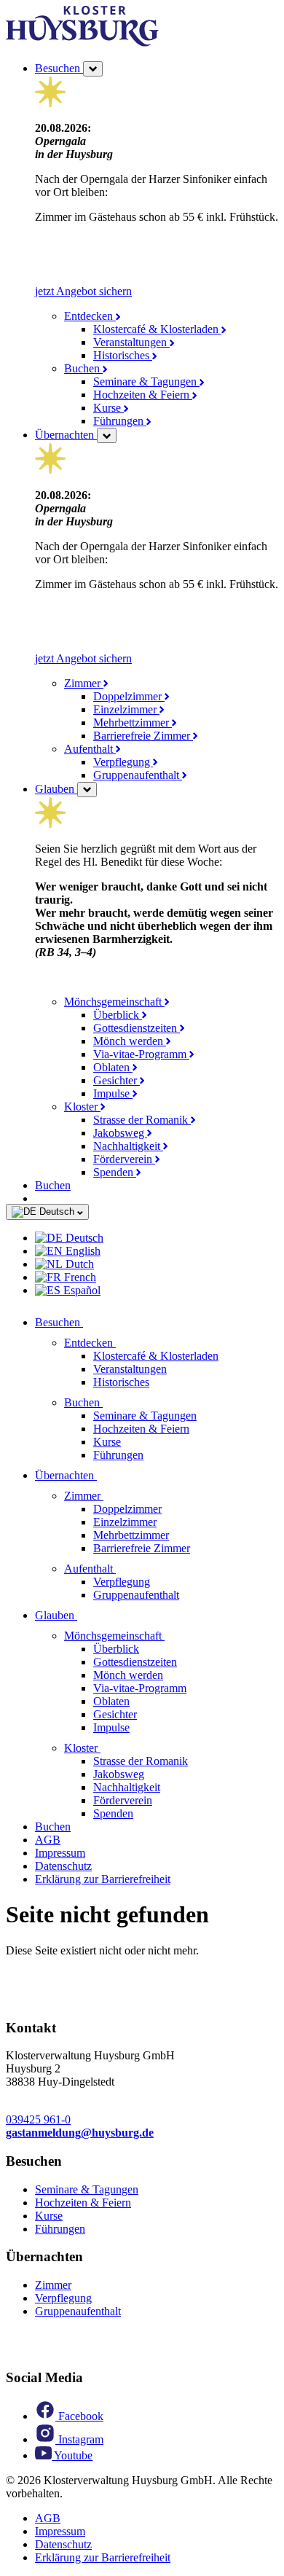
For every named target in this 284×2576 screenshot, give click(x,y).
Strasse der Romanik (142, 1120)
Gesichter (117, 1080)
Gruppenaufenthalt (138, 775)
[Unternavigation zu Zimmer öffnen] (112, 1496)
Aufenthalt (90, 749)
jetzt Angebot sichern (83, 291)
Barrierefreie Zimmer (143, 736)
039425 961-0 (38, 2119)
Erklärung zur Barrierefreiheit (103, 1879)
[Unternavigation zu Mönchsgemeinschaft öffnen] (173, 1636)
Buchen (83, 368)
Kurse (109, 408)
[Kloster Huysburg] (82, 43)
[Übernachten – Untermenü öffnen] (107, 435)
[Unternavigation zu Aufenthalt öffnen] (125, 1569)
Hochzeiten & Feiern (143, 395)
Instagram (79, 2439)
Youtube (72, 2455)
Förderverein (124, 1159)
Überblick (118, 1015)
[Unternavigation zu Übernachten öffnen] (106, 1475)
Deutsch (57, 1211)
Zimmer (84, 683)
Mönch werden (130, 1041)
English (82, 1251)
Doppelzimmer (129, 696)
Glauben (56, 789)
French (79, 1277)
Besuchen (59, 68)
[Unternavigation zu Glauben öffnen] (86, 1615)
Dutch (78, 1264)
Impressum (60, 1853)
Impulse (113, 1093)
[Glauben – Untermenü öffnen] (87, 790)
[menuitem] (157, 1238)
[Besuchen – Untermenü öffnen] (93, 69)
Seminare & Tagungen (146, 381)
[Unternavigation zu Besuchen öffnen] (92, 1322)
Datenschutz (63, 1866)
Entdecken (90, 316)
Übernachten (66, 435)
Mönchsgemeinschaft (114, 1002)
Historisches (123, 355)
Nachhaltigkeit (128, 1146)
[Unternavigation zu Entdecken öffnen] (125, 1343)
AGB (48, 1840)
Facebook (79, 2416)
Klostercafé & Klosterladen (157, 329)
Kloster (82, 1107)
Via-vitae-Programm (141, 1054)
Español (80, 1290)
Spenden (115, 1172)
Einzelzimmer (126, 709)
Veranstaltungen (131, 342)
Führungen (120, 421)
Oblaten (113, 1067)
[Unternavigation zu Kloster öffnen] (109, 1748)
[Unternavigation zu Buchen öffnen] (111, 1402)
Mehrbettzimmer (133, 723)
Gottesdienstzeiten (137, 1028)
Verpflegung (123, 762)
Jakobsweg (120, 1133)
